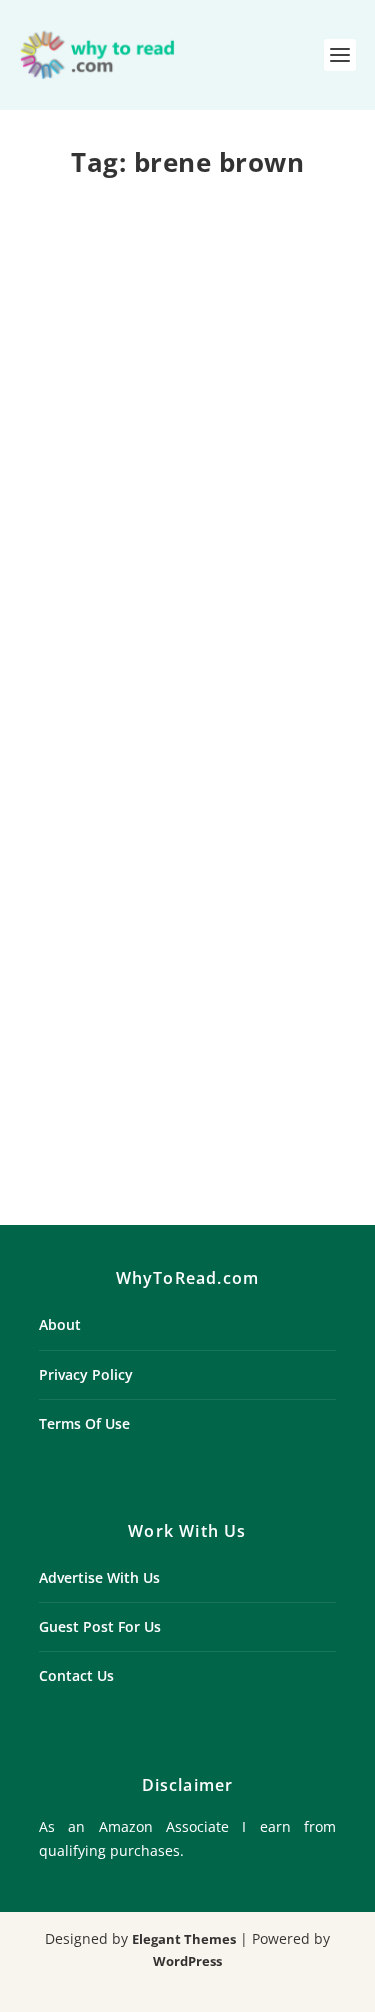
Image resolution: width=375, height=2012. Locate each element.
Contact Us (76, 1675)
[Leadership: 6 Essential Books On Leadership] (188, 793)
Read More (97, 627)
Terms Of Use (84, 1423)
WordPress (187, 1961)
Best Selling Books (188, 478)
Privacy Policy (86, 1374)
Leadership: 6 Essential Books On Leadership (187, 935)
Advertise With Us (99, 1577)
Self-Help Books (270, 977)
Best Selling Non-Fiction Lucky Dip (187, 423)
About (60, 1324)
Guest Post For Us (100, 1626)
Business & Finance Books (135, 977)
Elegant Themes (184, 1939)
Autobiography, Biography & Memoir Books (186, 455)
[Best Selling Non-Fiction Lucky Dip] (188, 292)
